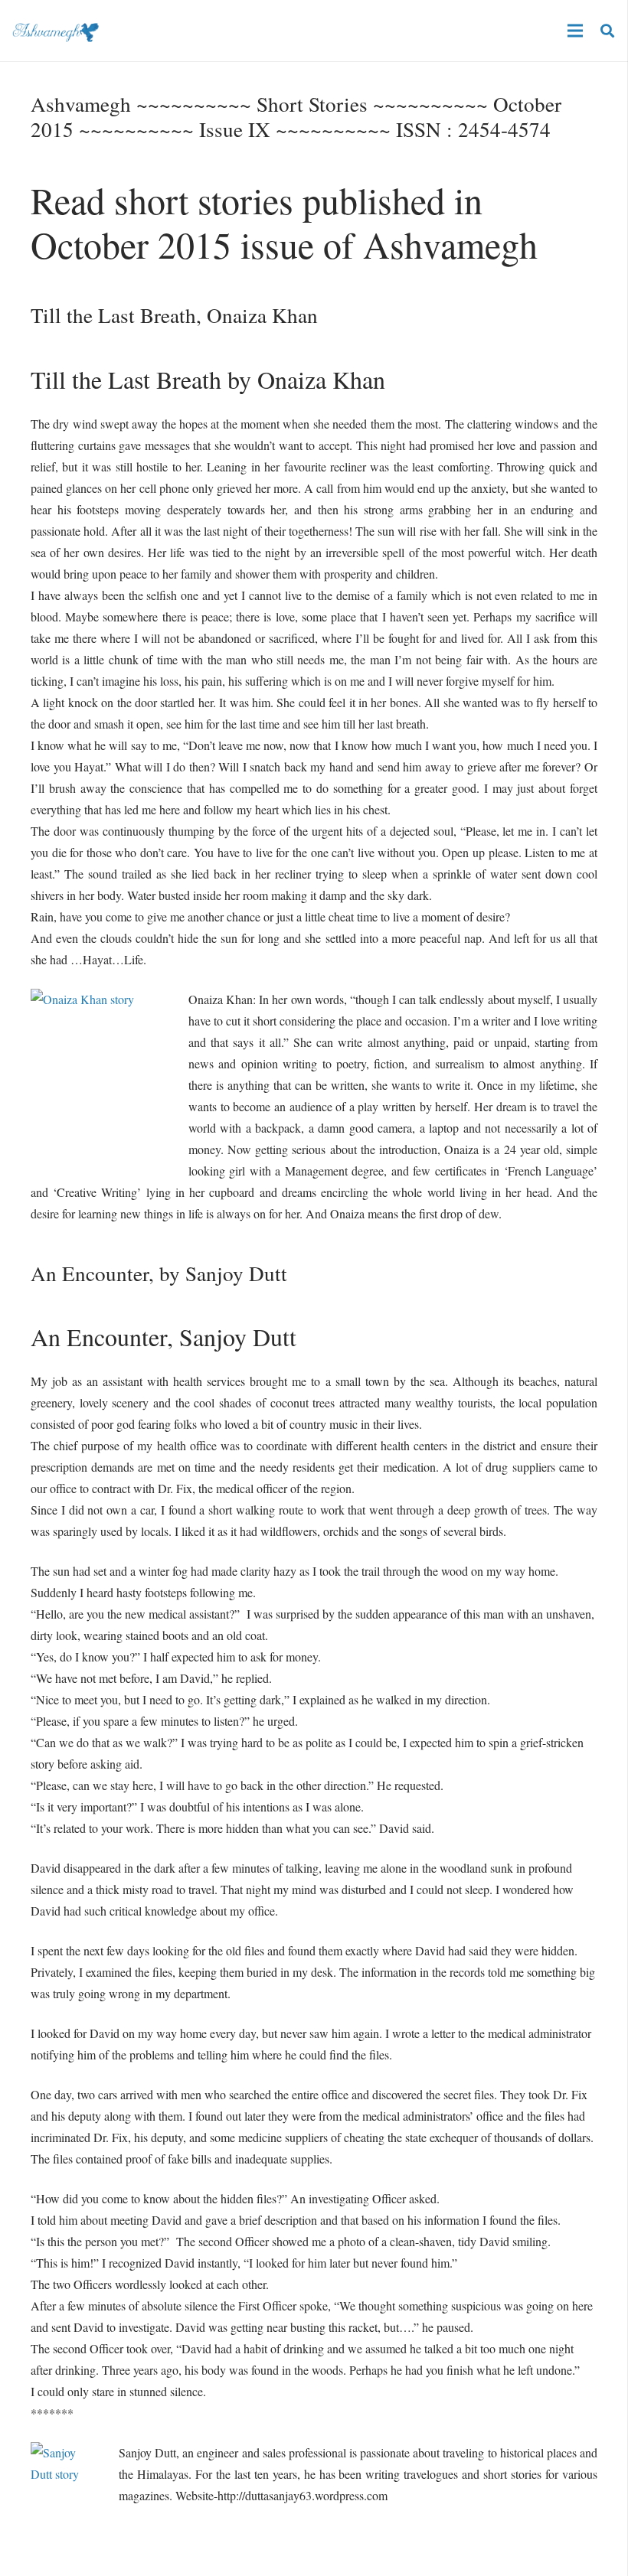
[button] (607, 31)
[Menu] (575, 31)
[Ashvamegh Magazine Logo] (56, 31)
